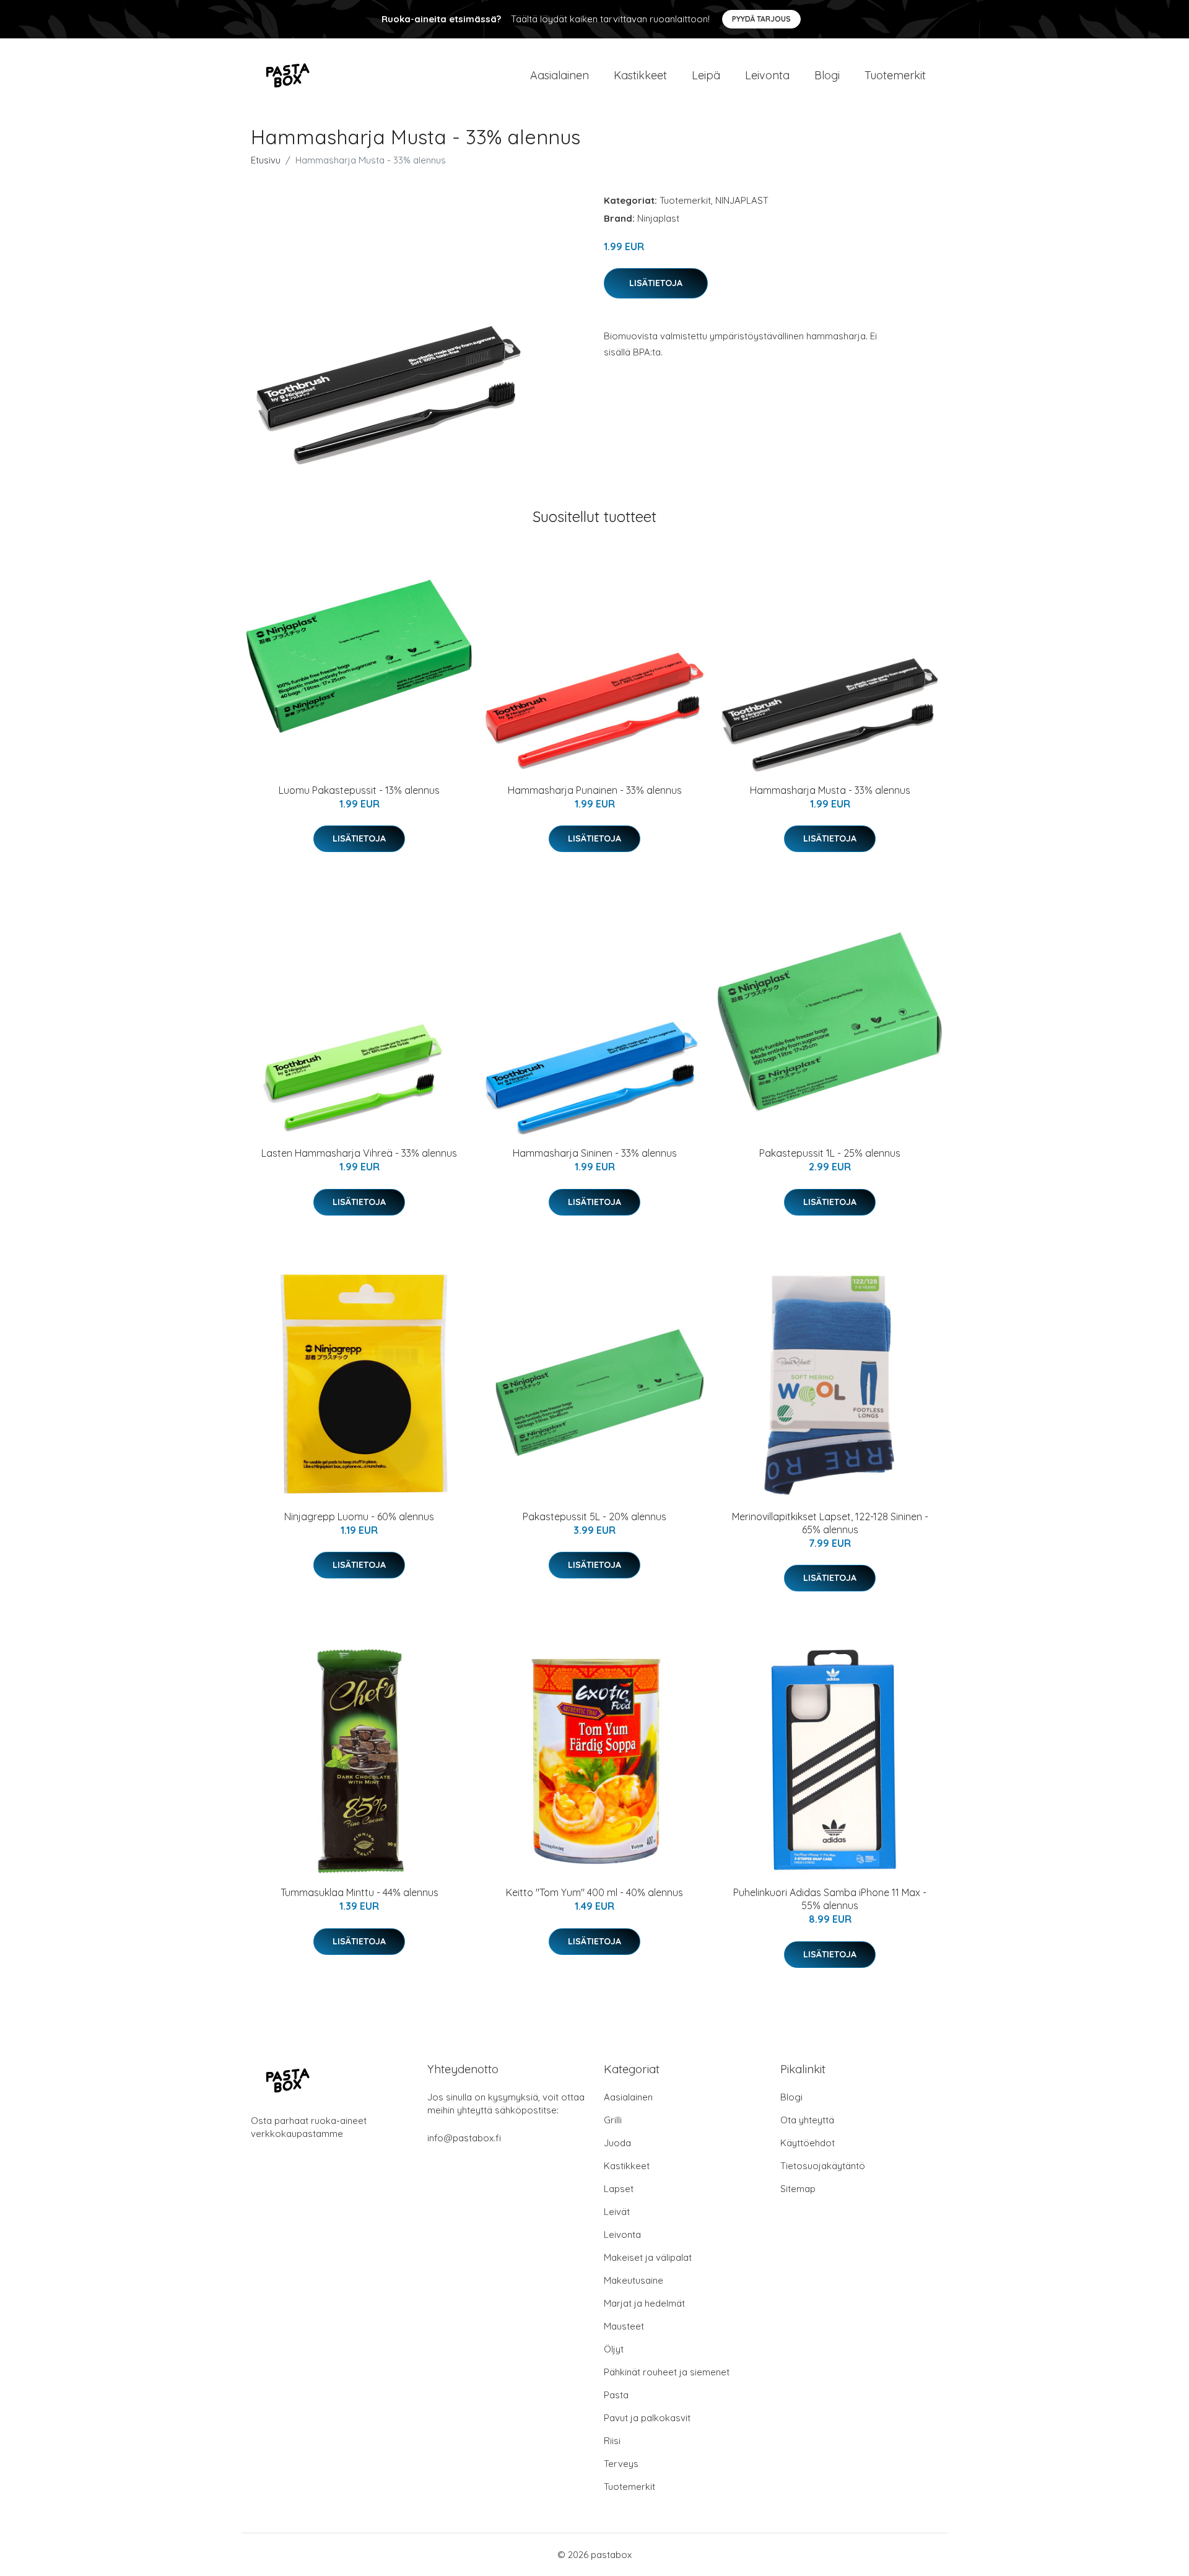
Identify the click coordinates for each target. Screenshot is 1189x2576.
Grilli (613, 2120)
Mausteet (624, 2326)
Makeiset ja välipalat (648, 2257)
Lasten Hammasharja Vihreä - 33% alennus (359, 1153)
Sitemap (798, 2189)
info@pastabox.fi (464, 2138)
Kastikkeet (640, 75)
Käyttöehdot (808, 2143)
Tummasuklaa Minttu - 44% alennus (359, 1892)
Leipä (706, 75)
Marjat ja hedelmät (644, 2303)
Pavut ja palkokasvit (647, 2418)
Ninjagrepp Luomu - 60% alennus (359, 1516)
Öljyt (614, 2349)
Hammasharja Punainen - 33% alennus (595, 790)
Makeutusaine (634, 2280)
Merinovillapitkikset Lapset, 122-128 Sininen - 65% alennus (830, 1523)
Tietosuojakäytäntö (823, 2166)
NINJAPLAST (742, 200)
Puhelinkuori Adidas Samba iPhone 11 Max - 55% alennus (830, 1899)
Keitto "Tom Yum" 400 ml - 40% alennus (594, 1892)
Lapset (619, 2189)
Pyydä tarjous (761, 19)
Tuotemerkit (895, 75)
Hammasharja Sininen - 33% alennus (595, 1153)
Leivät (617, 2212)
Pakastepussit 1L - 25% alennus (830, 1153)
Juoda (617, 2143)
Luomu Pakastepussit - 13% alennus (359, 790)
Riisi (612, 2441)
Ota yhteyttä (807, 2120)
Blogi (827, 75)
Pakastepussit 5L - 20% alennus (594, 1516)
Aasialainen (560, 75)
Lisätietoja (656, 283)
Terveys (621, 2464)
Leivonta (767, 75)
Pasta (616, 2395)
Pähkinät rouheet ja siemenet (667, 2372)
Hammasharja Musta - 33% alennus (830, 790)
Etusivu (266, 160)
